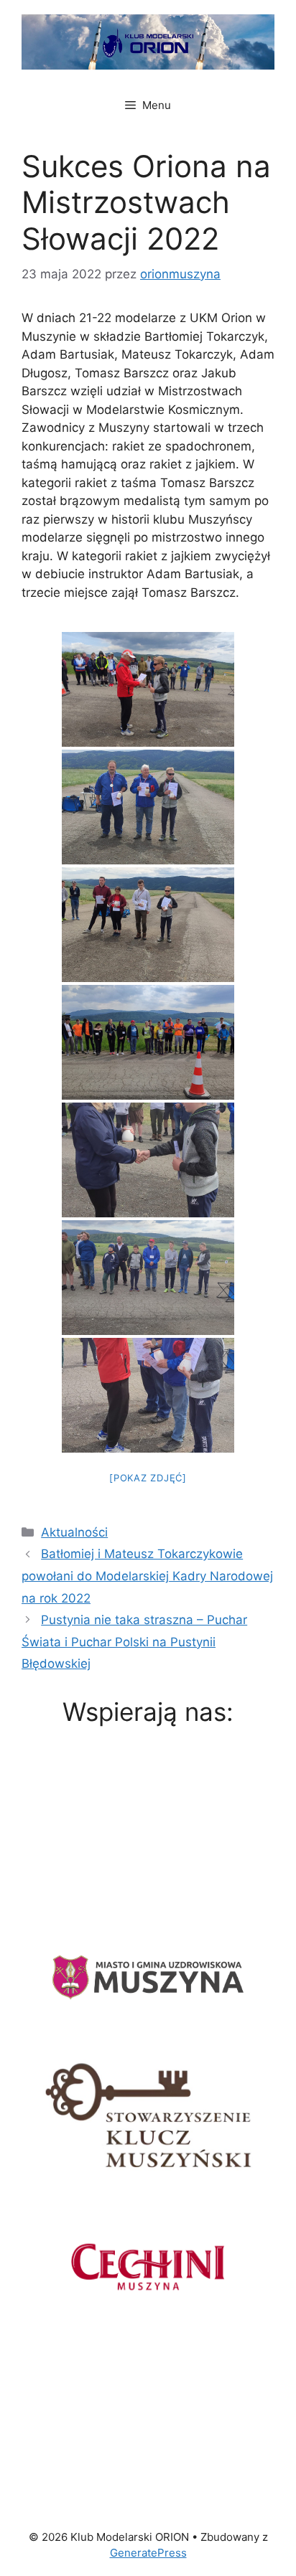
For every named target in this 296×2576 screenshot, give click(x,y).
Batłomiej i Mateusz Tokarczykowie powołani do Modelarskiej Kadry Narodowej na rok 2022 (147, 1576)
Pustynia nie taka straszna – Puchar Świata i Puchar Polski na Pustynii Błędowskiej (134, 1642)
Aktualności (74, 1532)
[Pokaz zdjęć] (148, 1478)
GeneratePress (148, 2553)
